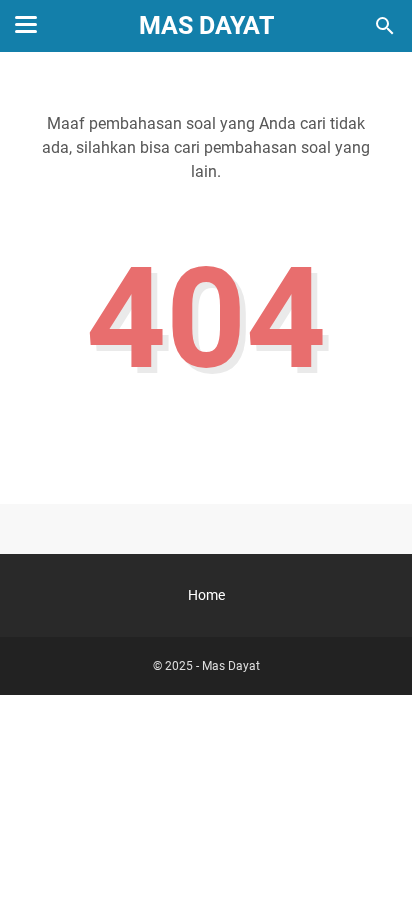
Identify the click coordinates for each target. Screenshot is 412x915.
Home (206, 595)
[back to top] (372, 870)
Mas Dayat (206, 25)
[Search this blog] (385, 26)
